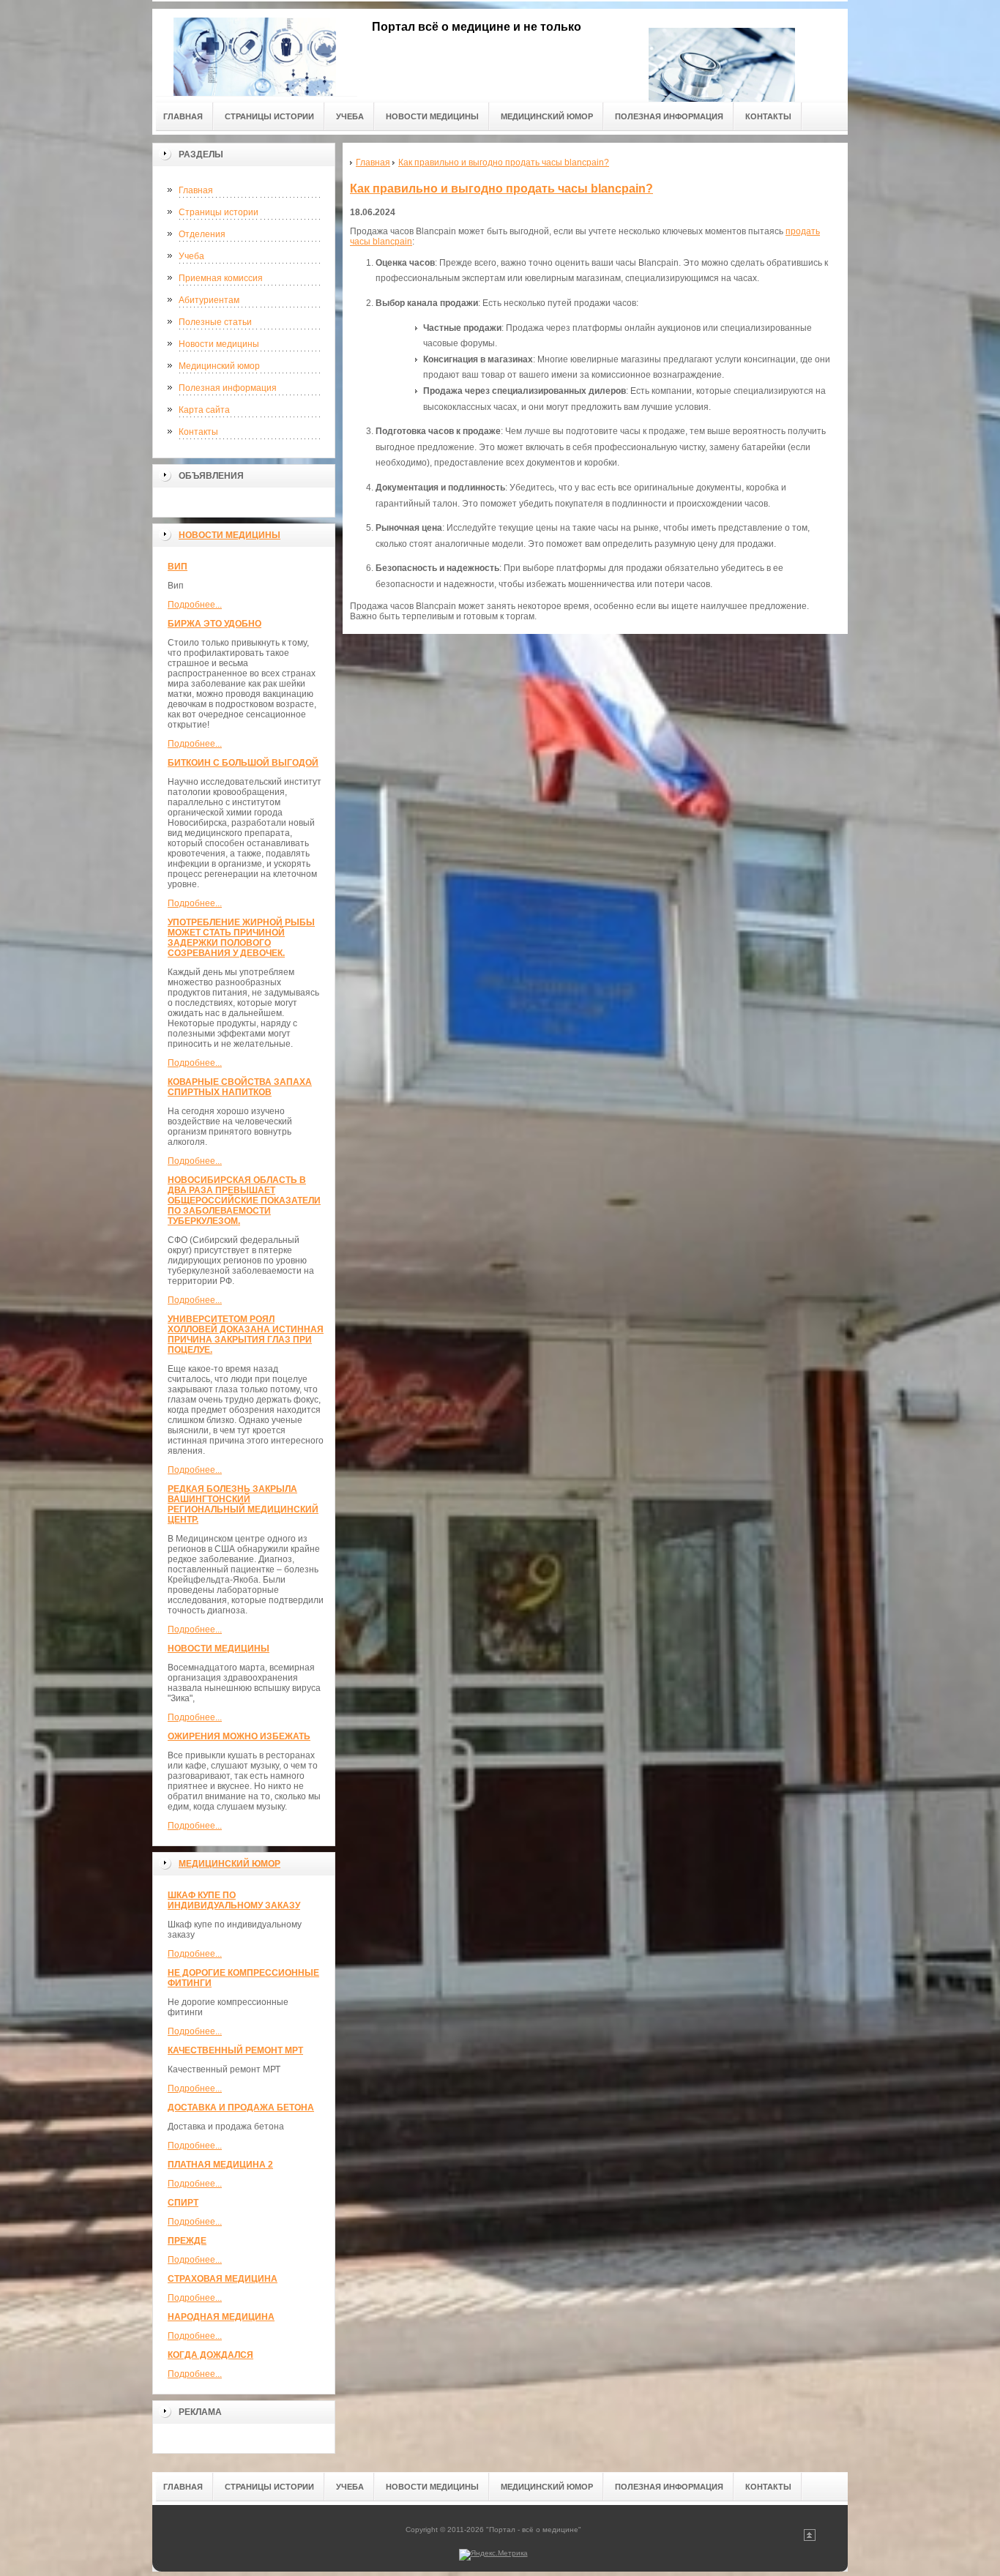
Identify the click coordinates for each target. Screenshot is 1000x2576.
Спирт (183, 2203)
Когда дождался (210, 2355)
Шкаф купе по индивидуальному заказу (234, 1900)
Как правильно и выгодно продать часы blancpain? (501, 188)
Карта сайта (204, 410)
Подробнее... (195, 605)
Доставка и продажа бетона (241, 2108)
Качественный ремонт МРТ (235, 2050)
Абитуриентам (209, 300)
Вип (178, 567)
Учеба (191, 256)
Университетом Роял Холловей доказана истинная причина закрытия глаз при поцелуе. (246, 1334)
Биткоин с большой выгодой (243, 763)
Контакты (198, 432)
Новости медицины (219, 344)
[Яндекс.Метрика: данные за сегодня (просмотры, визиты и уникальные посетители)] (493, 2555)
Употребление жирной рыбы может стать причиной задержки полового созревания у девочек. (241, 938)
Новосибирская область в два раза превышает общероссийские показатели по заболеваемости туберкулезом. (244, 1201)
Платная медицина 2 (220, 2165)
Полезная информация (228, 388)
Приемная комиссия (221, 278)
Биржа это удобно (214, 624)
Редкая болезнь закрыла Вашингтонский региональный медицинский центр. (243, 1504)
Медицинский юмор (219, 366)
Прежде (187, 2241)
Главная (196, 190)
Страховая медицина (223, 2279)
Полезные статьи (215, 322)
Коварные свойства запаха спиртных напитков (240, 1087)
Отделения (202, 234)
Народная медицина (221, 2317)
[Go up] (810, 2538)
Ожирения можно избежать (239, 1736)
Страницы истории (219, 212)
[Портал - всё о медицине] (255, 52)
